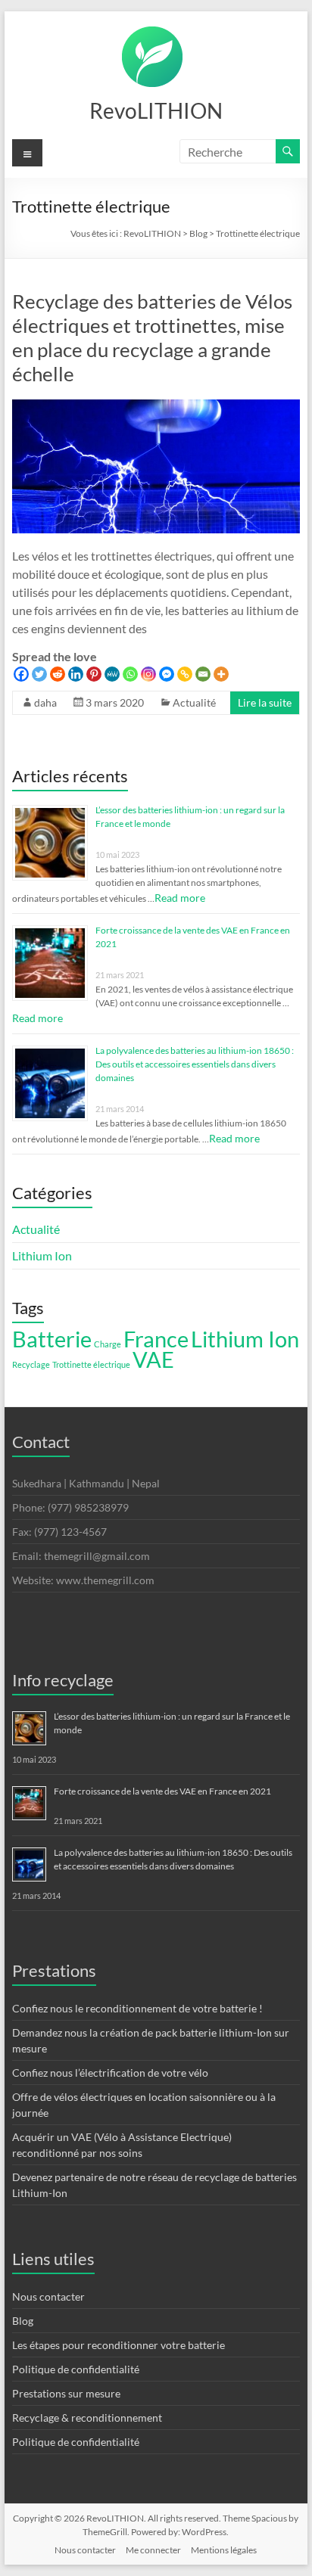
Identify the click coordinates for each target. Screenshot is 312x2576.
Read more (180, 898)
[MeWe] (112, 674)
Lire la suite (265, 702)
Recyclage (31, 1364)
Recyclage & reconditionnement (87, 2418)
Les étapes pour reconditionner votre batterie (119, 2345)
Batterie (52, 1339)
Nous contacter (48, 2296)
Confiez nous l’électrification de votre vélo (110, 2073)
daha (45, 702)
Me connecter (153, 2550)
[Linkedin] (76, 674)
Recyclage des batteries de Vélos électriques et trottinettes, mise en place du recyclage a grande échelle (152, 337)
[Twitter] (39, 674)
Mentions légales (224, 2550)
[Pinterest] (94, 674)
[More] (221, 674)
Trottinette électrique (91, 1364)
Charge (108, 1344)
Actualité (194, 702)
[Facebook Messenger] (167, 674)
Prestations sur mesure (66, 2393)
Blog (23, 2321)
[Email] (203, 674)
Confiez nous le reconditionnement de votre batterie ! (137, 2008)
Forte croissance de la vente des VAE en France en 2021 (162, 1791)
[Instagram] (148, 674)
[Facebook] (21, 674)
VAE (153, 1359)
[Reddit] (58, 674)
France (156, 1339)
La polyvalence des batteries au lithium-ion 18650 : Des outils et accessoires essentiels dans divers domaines (195, 1064)
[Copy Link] (185, 674)
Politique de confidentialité (76, 2369)
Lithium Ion (42, 1255)
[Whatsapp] (130, 674)
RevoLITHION (156, 110)
